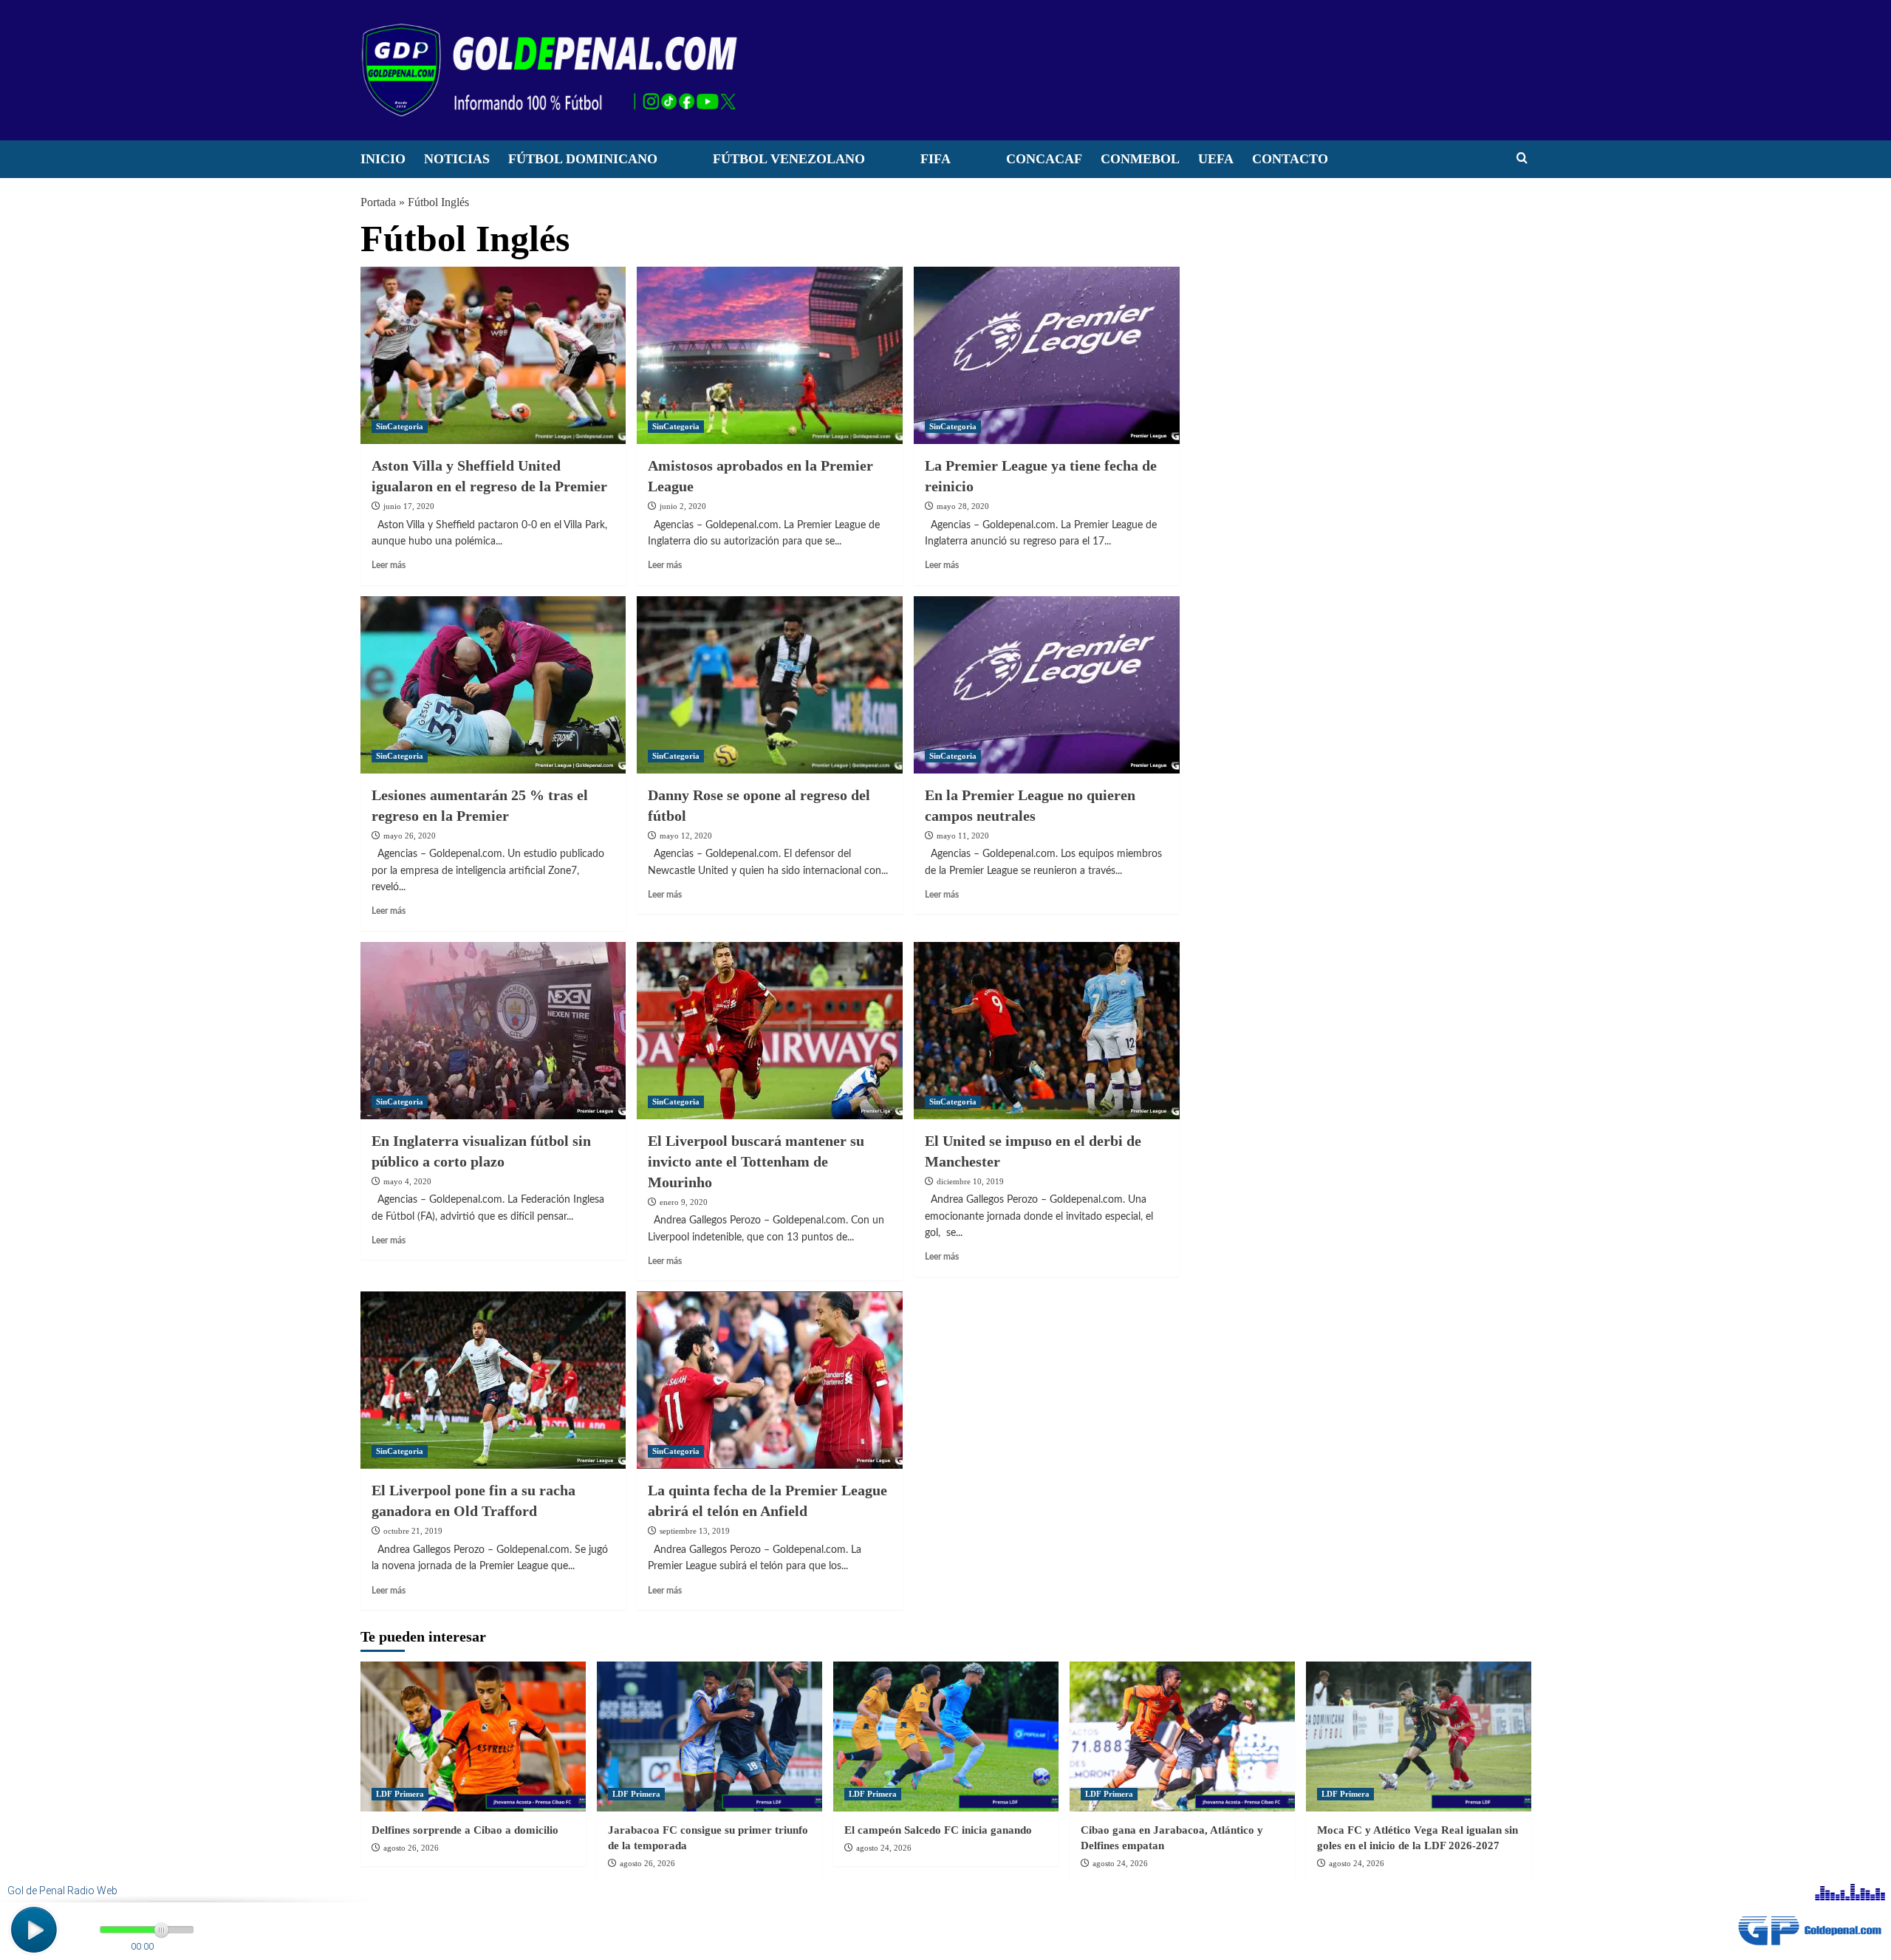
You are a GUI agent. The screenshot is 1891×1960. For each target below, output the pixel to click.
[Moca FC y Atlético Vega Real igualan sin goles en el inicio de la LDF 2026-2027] (1419, 1737)
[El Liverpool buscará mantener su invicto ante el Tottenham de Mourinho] (770, 1031)
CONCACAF (1044, 159)
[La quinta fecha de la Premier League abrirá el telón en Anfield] (770, 1380)
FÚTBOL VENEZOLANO (789, 159)
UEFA (1216, 159)
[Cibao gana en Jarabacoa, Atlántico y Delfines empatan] (1182, 1737)
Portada (378, 202)
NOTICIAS (457, 159)
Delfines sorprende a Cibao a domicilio (465, 1830)
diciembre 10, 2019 (970, 1181)
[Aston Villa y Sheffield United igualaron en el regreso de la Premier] (493, 355)
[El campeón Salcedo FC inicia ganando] (946, 1737)
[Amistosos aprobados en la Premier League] (770, 355)
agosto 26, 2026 (411, 1848)
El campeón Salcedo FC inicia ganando (938, 1830)
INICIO (383, 159)
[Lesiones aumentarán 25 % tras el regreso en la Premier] (493, 685)
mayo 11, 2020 (963, 836)
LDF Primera (400, 1794)
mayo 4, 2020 (407, 1181)
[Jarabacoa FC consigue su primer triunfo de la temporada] (709, 1737)
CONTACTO (1290, 159)
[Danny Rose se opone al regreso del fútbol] (770, 685)
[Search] (1522, 158)
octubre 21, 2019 (413, 1531)
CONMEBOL (1140, 159)
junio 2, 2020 (683, 506)
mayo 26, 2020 (410, 836)
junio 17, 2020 (409, 506)
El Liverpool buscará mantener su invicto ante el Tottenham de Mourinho (756, 1161)
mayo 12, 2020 (686, 836)
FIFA (936, 159)
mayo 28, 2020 (963, 506)
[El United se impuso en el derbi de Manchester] (1047, 1031)
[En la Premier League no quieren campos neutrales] (1047, 685)
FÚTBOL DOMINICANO (583, 159)
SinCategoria (400, 426)
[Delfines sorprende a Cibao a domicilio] (473, 1737)
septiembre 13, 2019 (695, 1531)
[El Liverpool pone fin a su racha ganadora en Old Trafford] (493, 1380)
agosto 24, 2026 (884, 1848)
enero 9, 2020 (684, 1202)
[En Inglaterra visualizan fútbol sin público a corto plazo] (493, 1031)
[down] (676, 163)
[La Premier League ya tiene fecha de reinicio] (1047, 355)
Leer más (389, 565)
